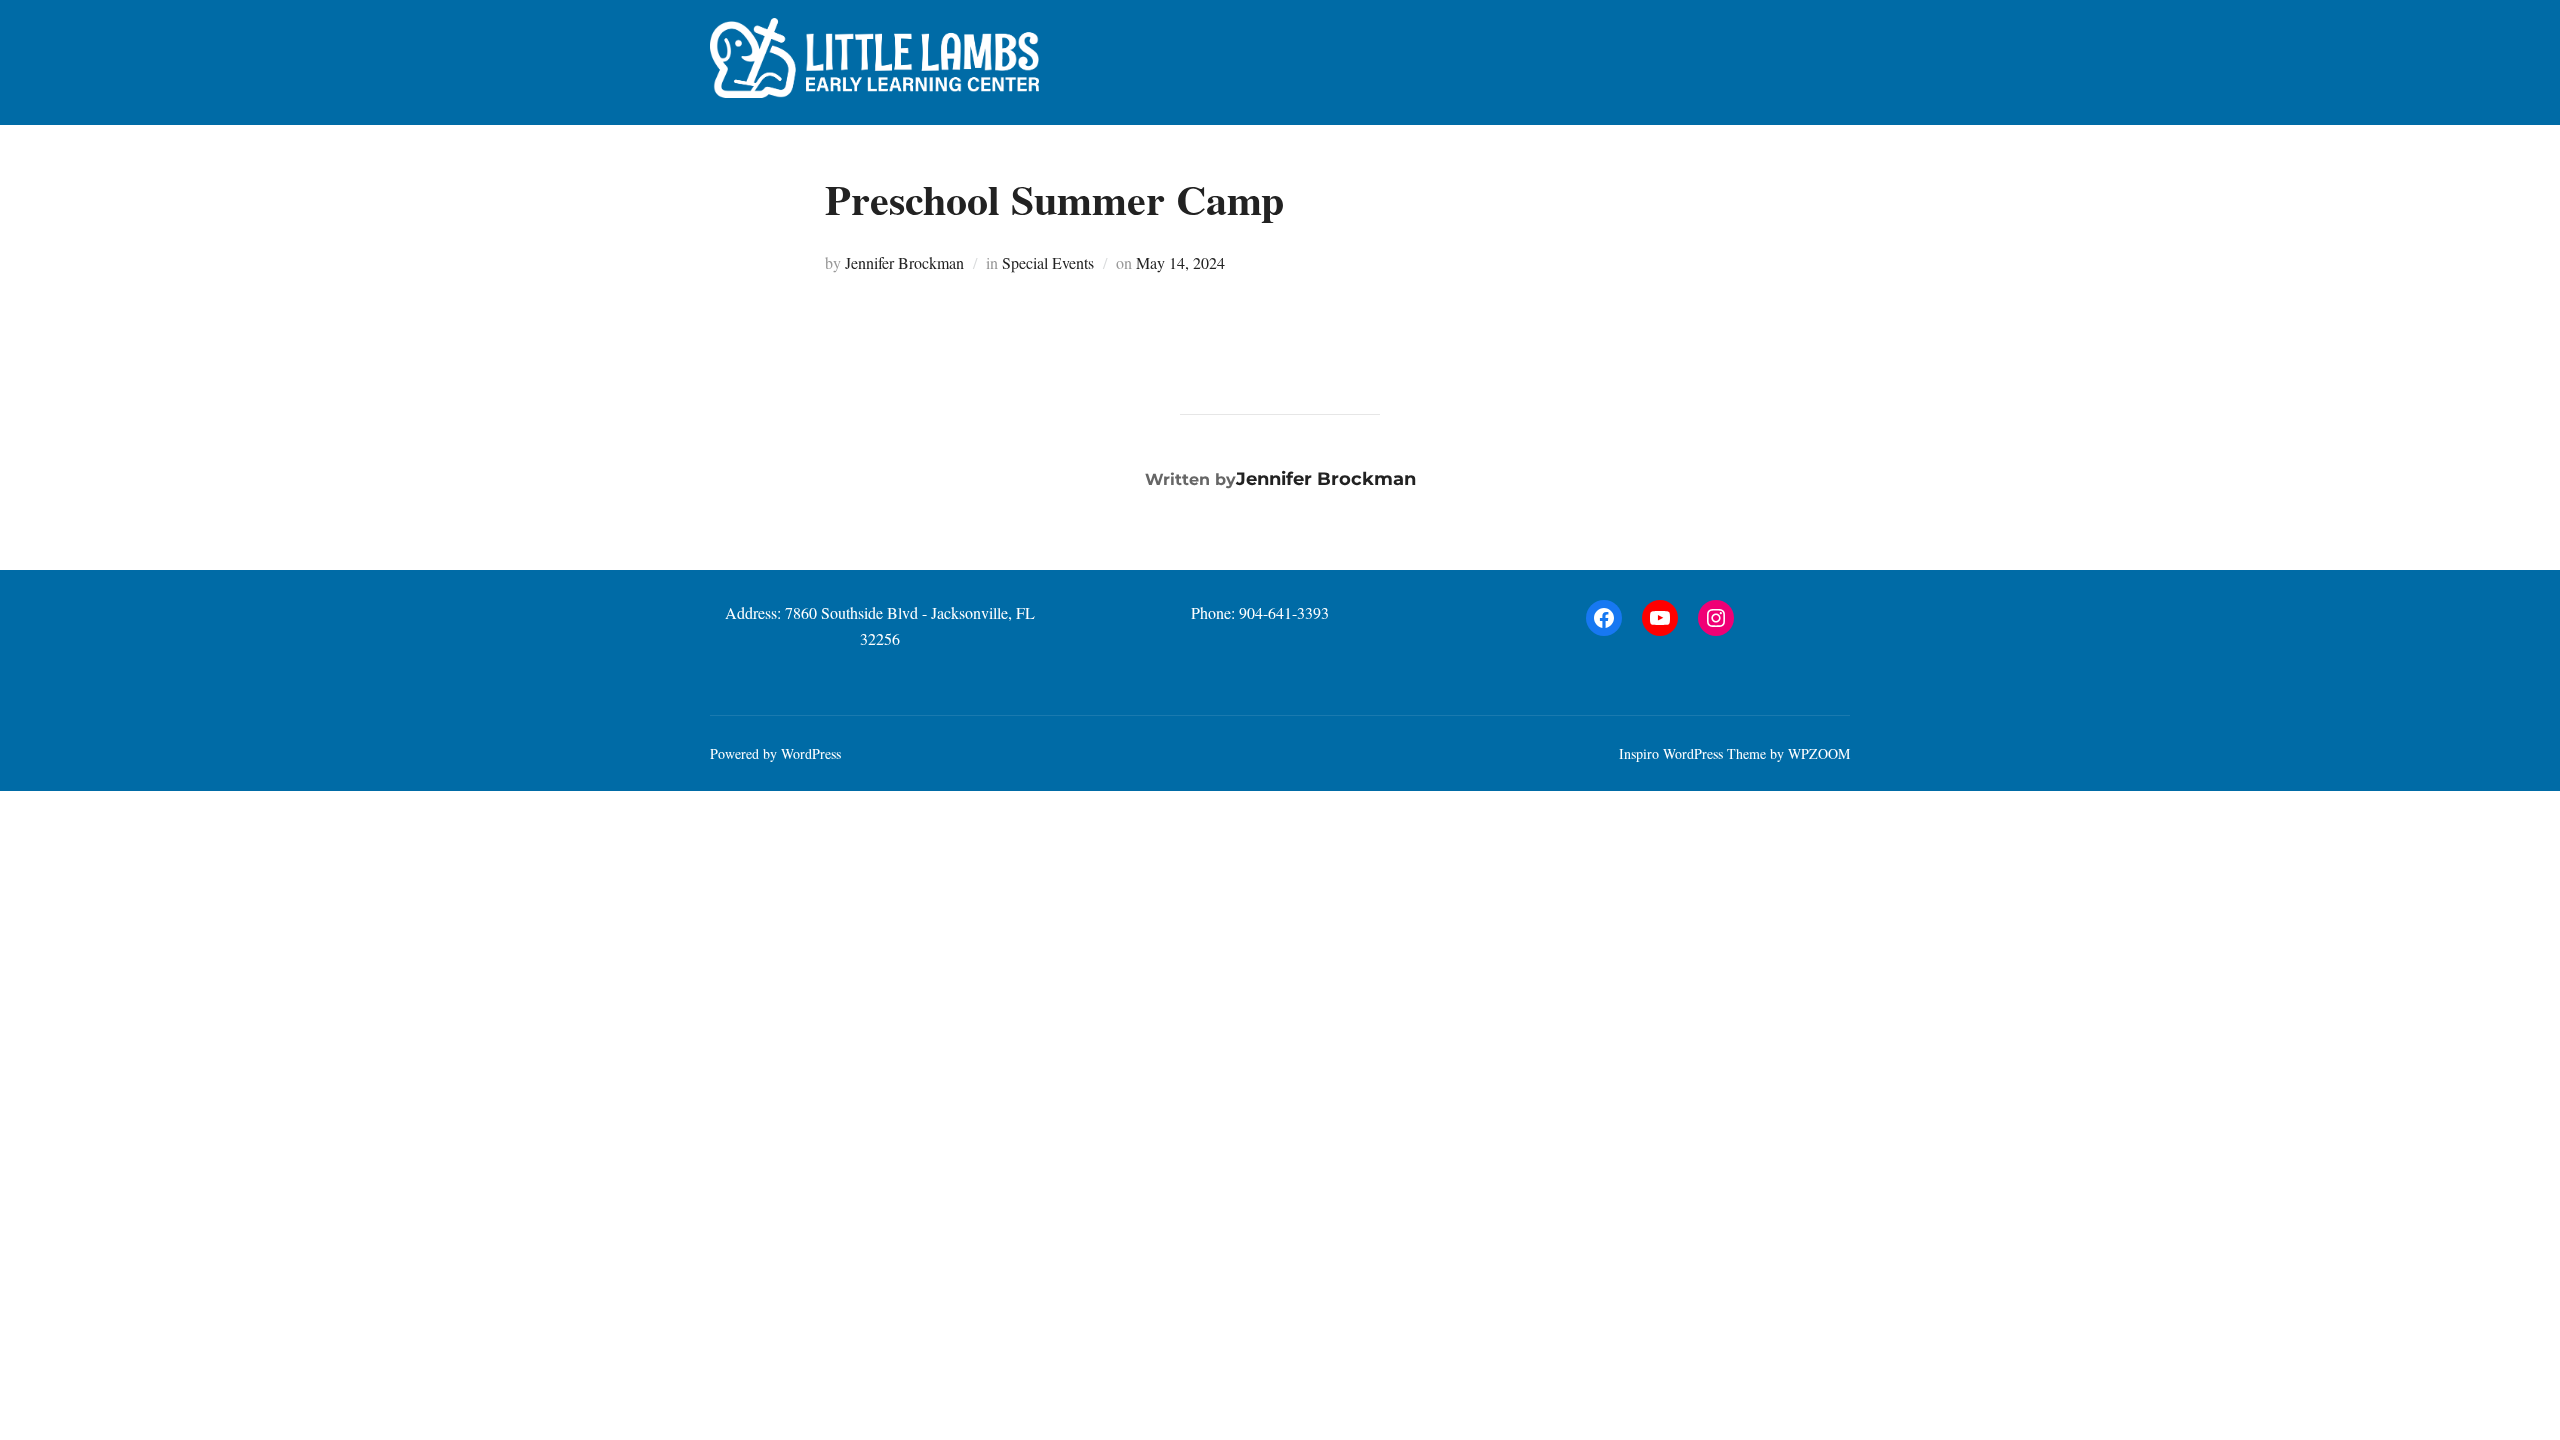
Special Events (1048, 262)
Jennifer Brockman (904, 262)
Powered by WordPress (775, 753)
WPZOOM (1819, 753)
